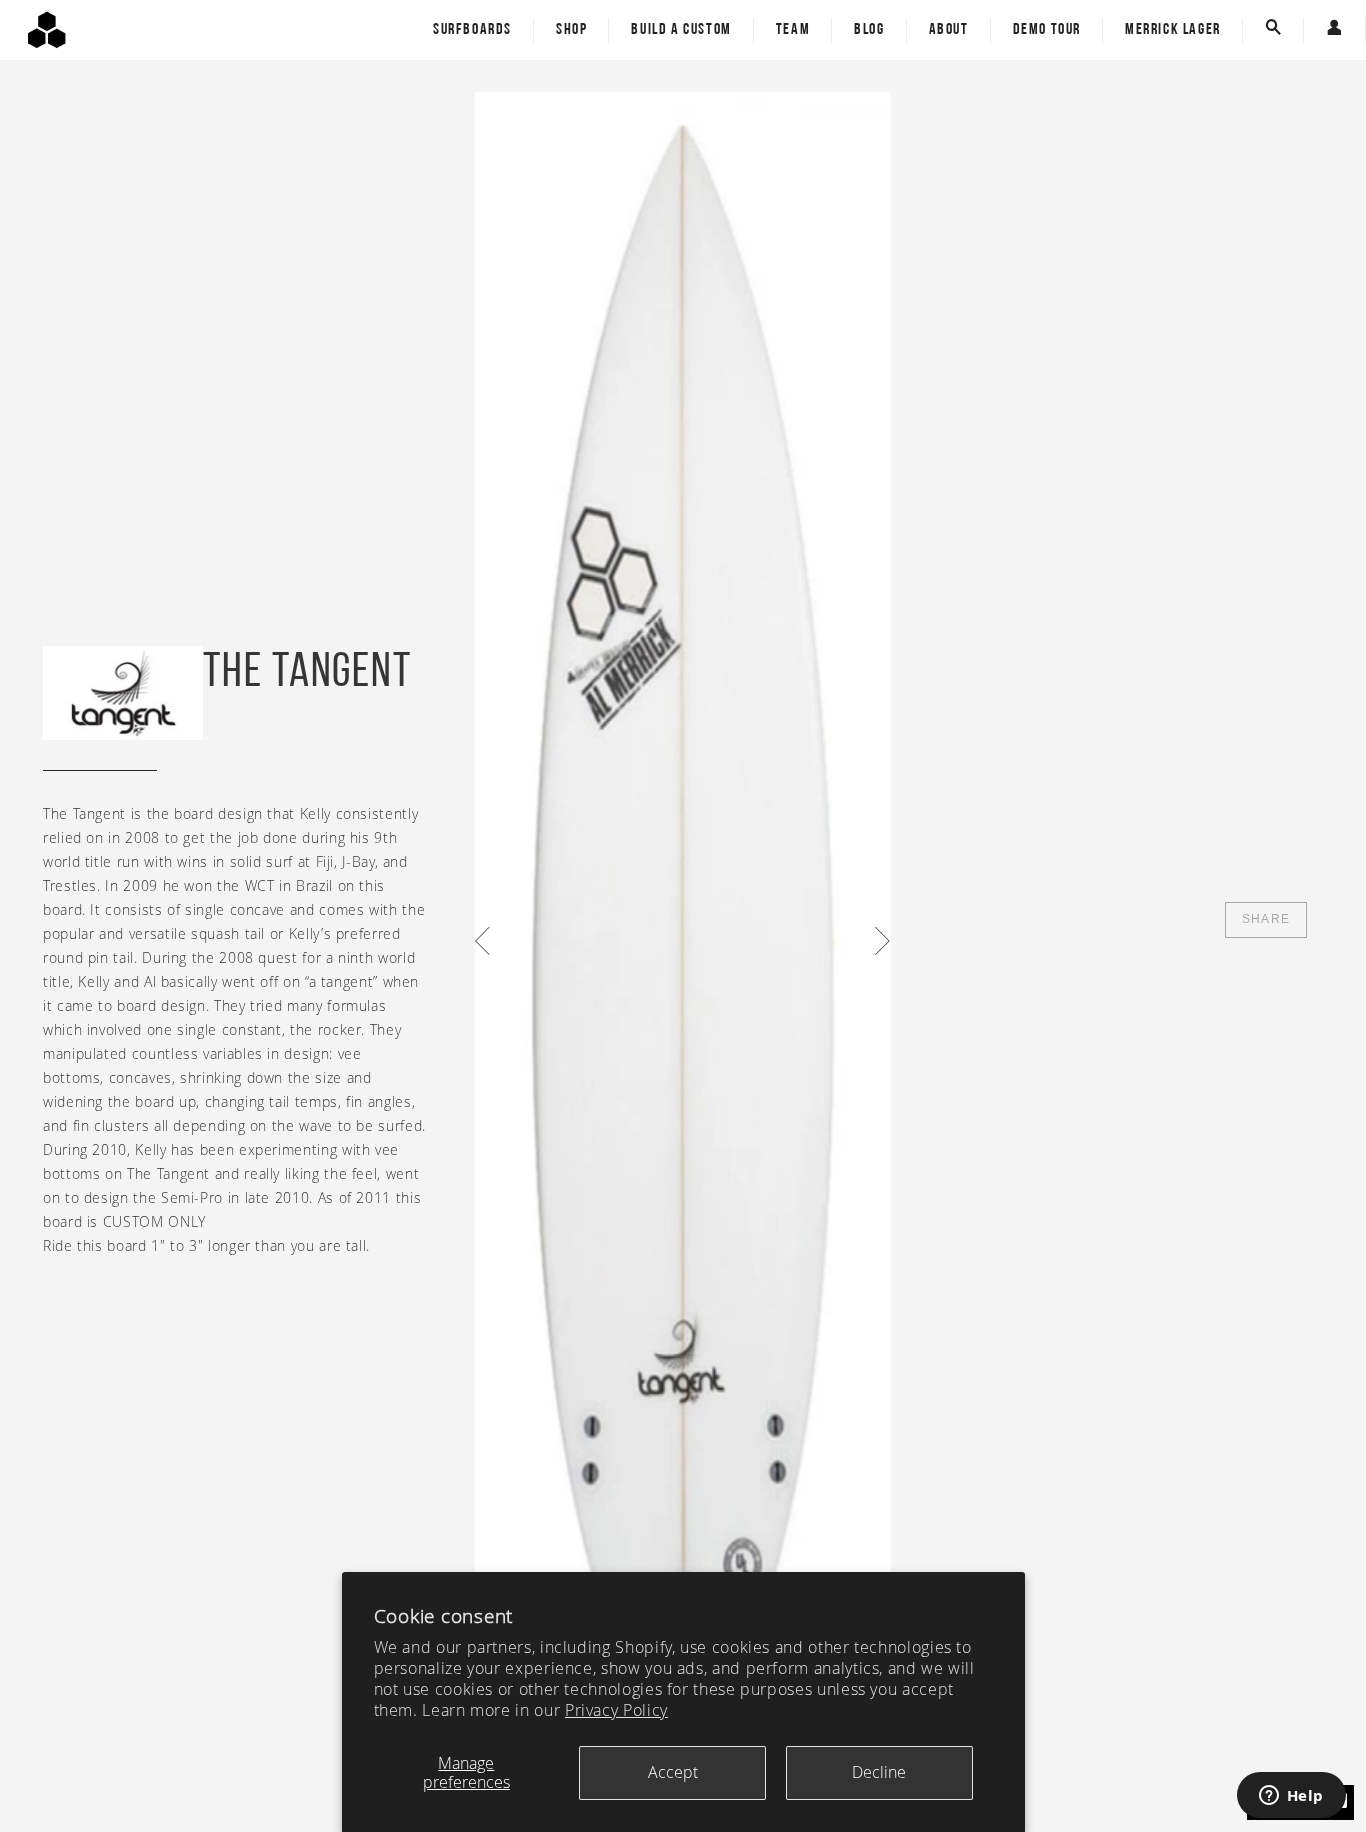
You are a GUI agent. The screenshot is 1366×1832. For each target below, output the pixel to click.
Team (793, 30)
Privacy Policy (616, 1710)
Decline (879, 1772)
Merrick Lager (1173, 30)
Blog (869, 30)
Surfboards (472, 30)
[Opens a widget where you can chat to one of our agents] (1291, 1797)
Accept (673, 1772)
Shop (571, 30)
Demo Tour (1047, 30)
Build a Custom (681, 30)
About (949, 30)
